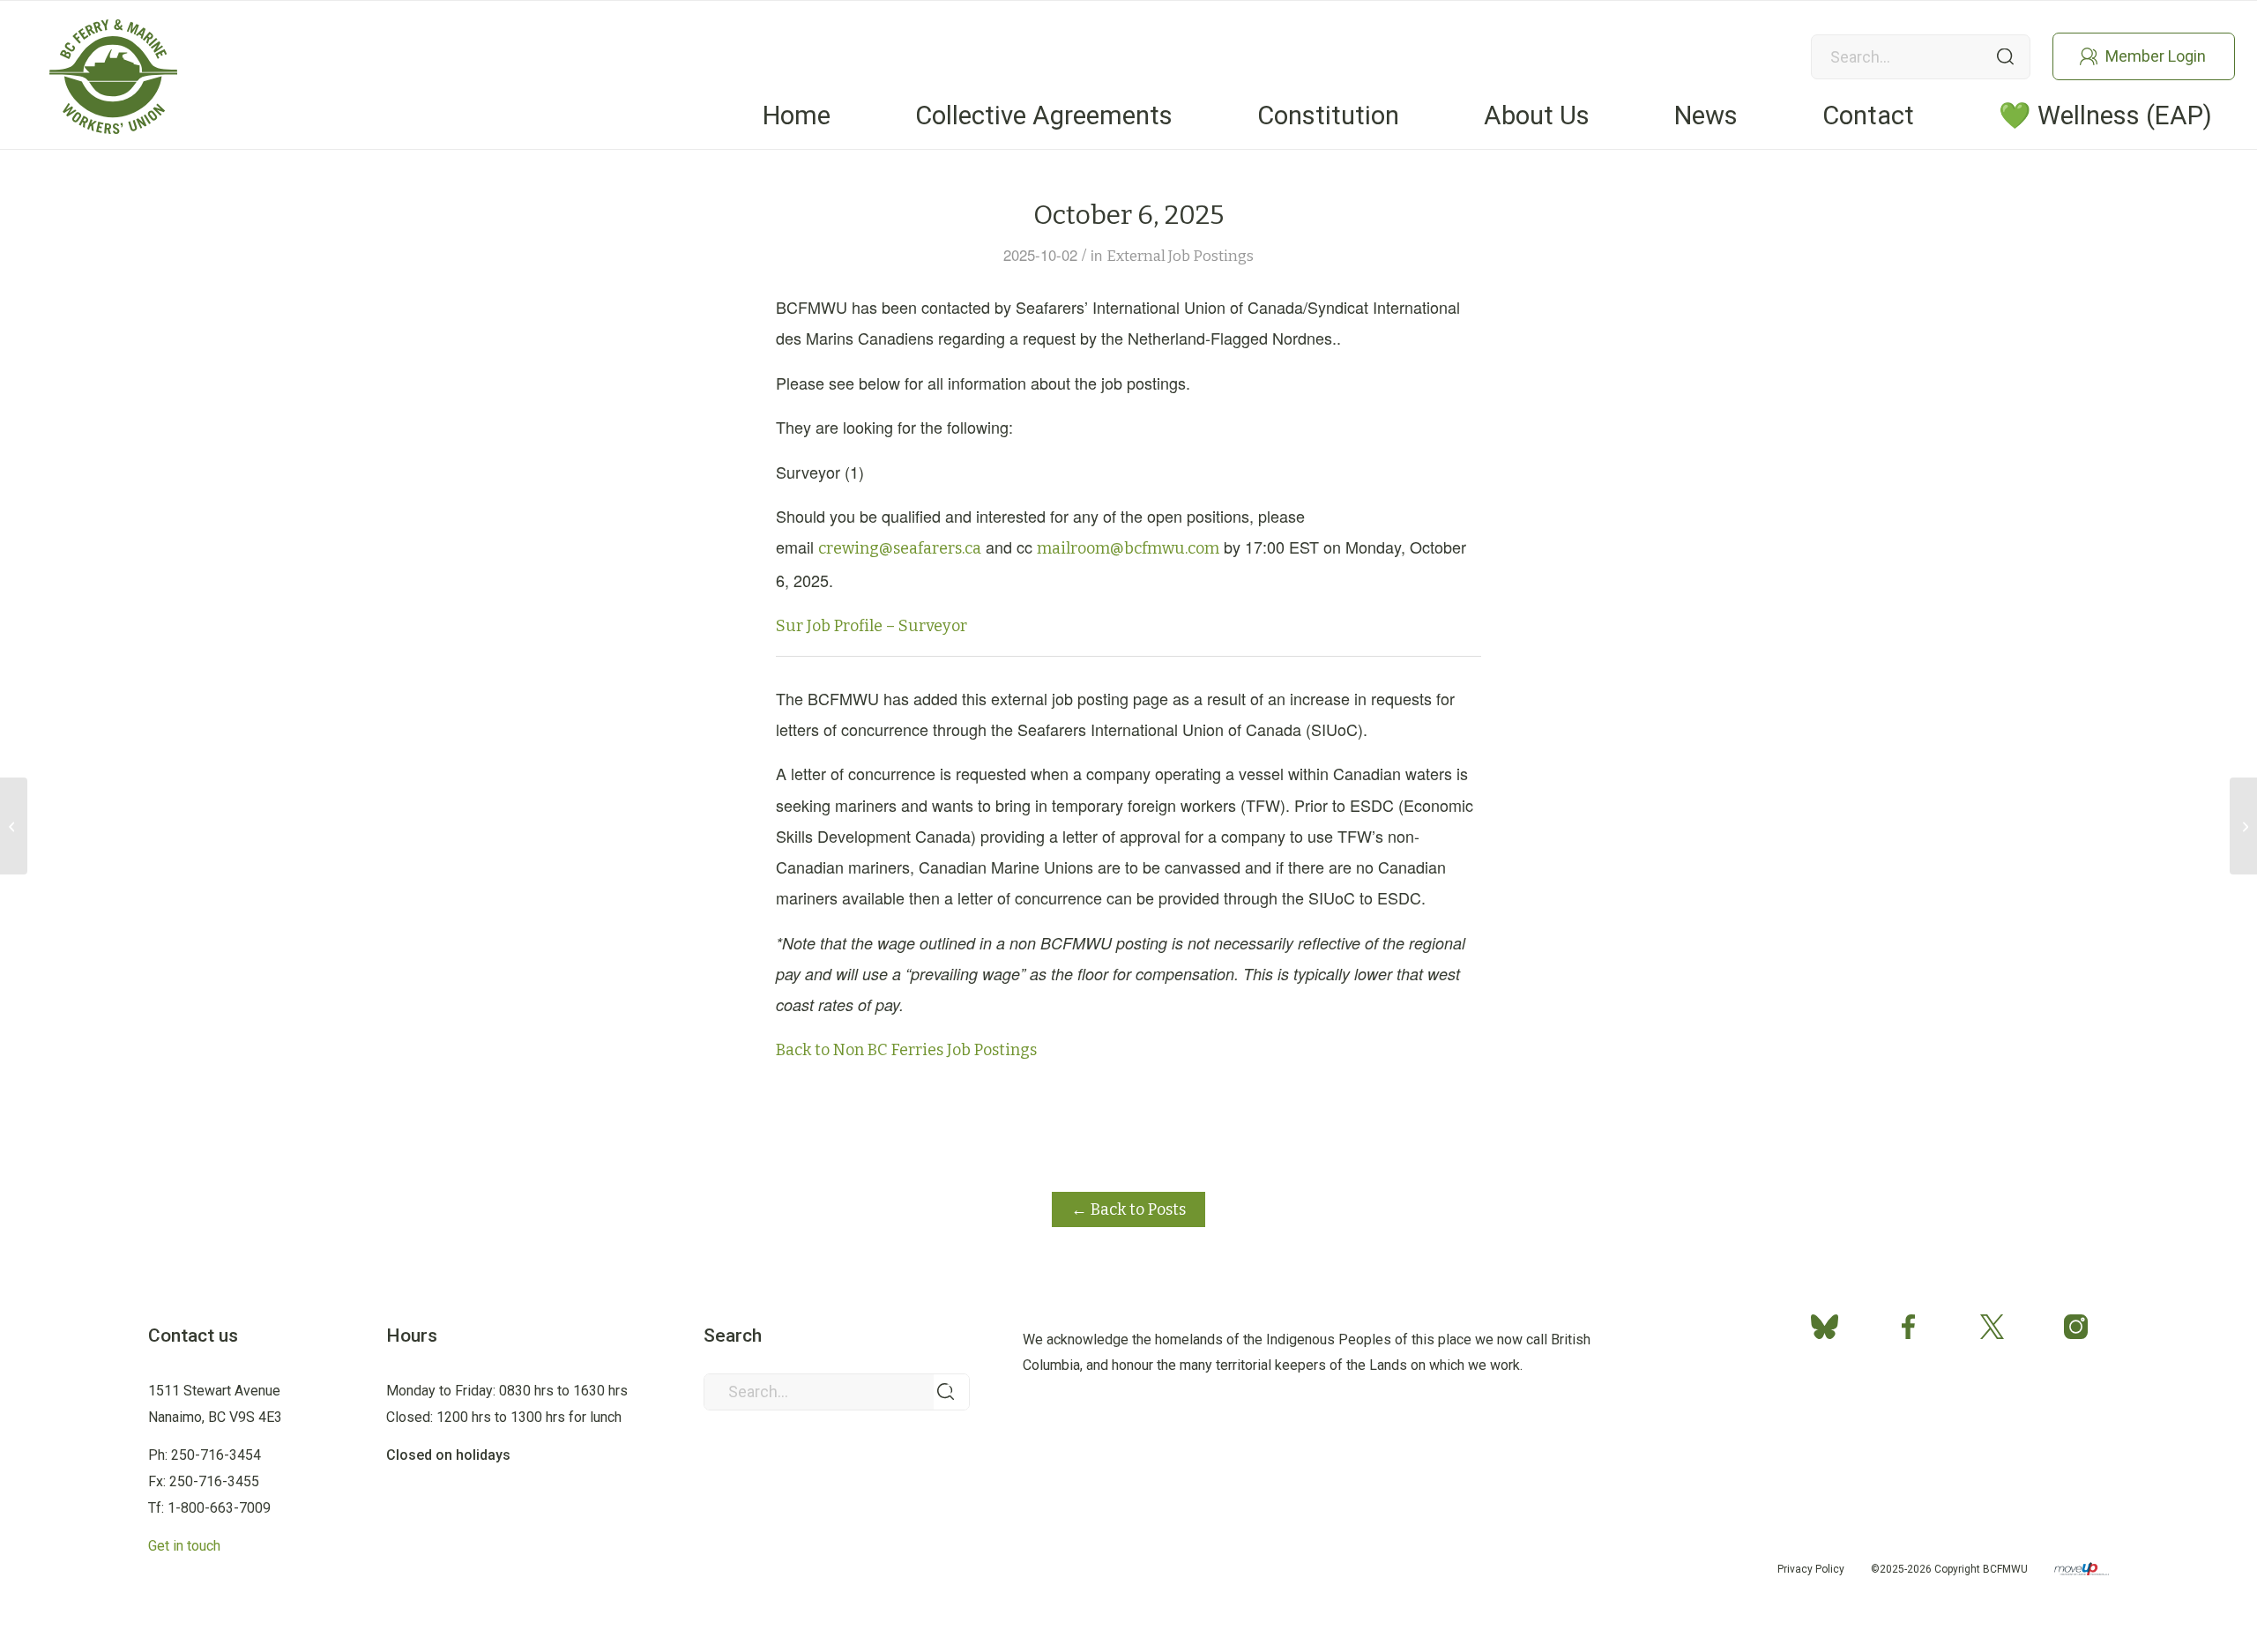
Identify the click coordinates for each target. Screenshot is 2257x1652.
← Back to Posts (1128, 1209)
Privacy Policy (1811, 1569)
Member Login (2156, 56)
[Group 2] (113, 77)
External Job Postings (1180, 256)
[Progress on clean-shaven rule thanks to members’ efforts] (14, 826)
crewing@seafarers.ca (900, 548)
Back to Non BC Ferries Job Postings (906, 1050)
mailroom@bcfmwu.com (1128, 548)
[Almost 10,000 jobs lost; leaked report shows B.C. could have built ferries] (2243, 826)
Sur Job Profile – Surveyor (872, 626)
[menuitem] (796, 116)
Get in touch (184, 1546)
